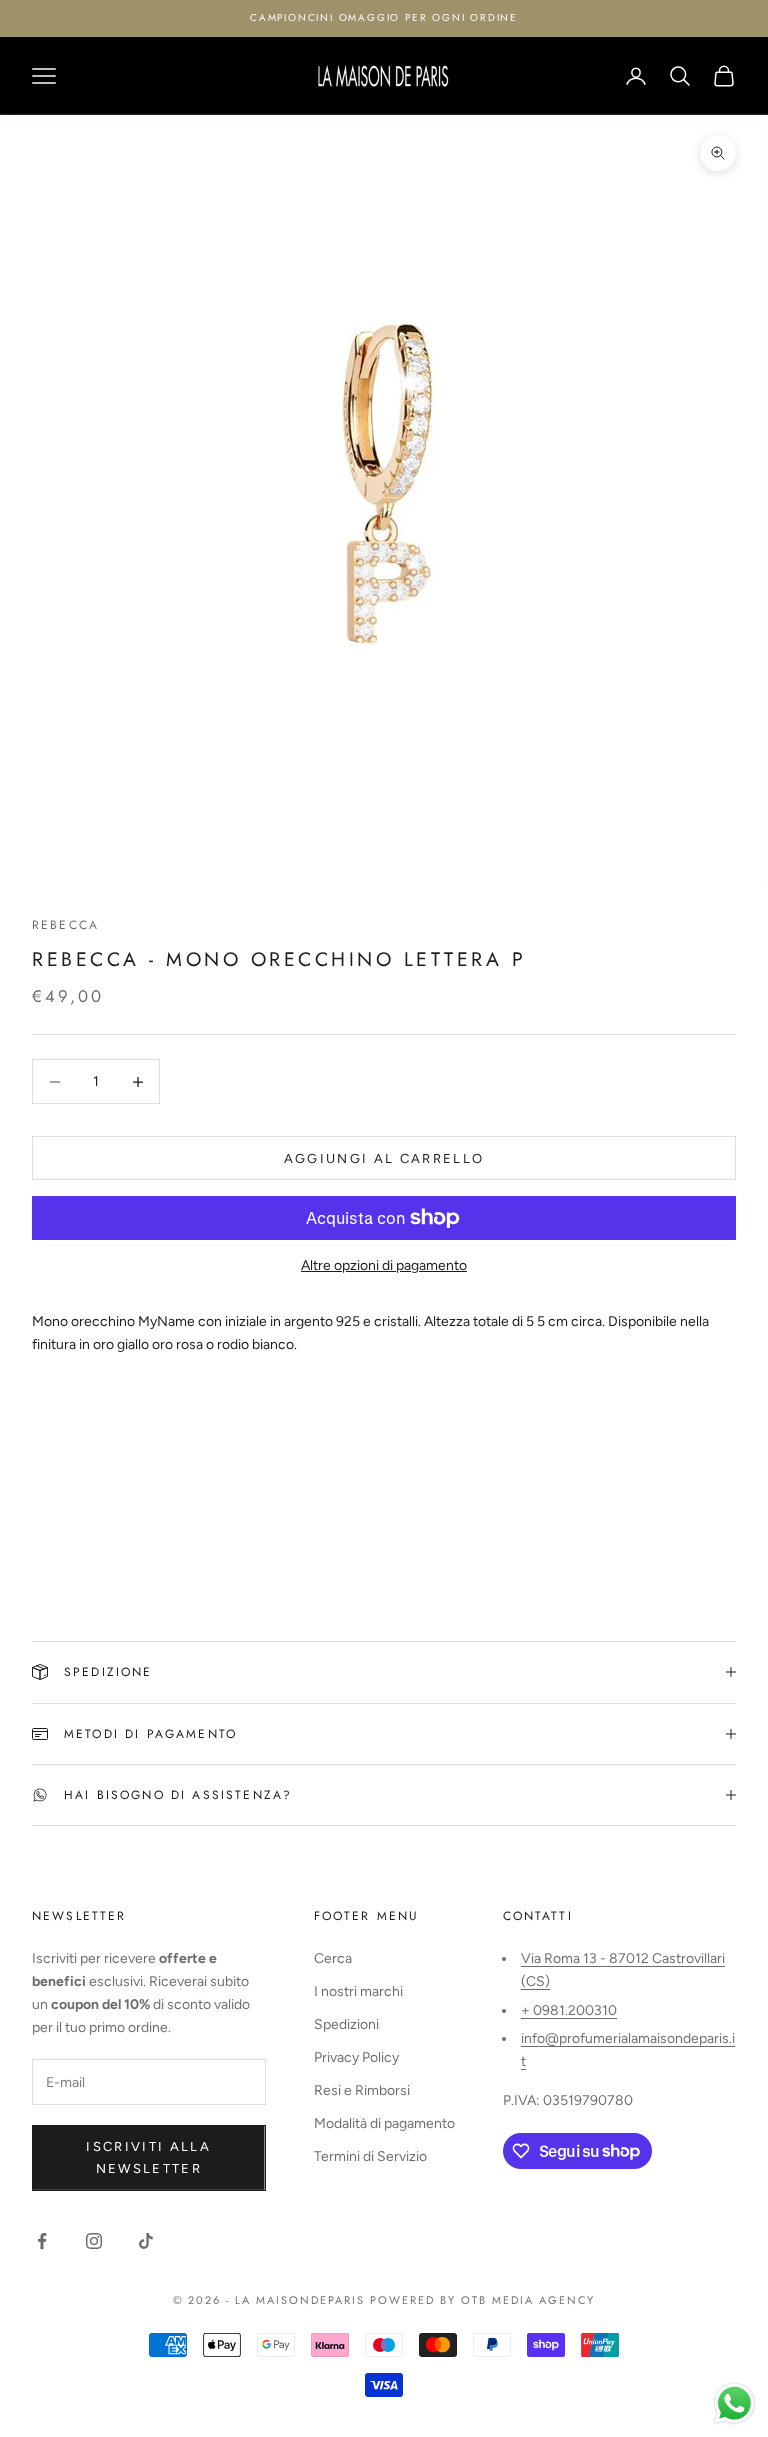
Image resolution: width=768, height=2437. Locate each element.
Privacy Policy (356, 2057)
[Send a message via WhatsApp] (734, 2403)
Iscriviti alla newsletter (148, 2157)
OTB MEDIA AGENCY (528, 2300)
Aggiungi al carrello (384, 1158)
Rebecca (65, 925)
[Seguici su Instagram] (94, 2241)
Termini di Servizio (370, 2156)
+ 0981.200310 (569, 2010)
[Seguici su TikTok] (146, 2241)
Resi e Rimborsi (362, 2090)
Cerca (333, 1958)
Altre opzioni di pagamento (384, 1265)
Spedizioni (346, 2024)
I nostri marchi (358, 1991)
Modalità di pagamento (384, 2123)
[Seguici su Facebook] (42, 2241)
